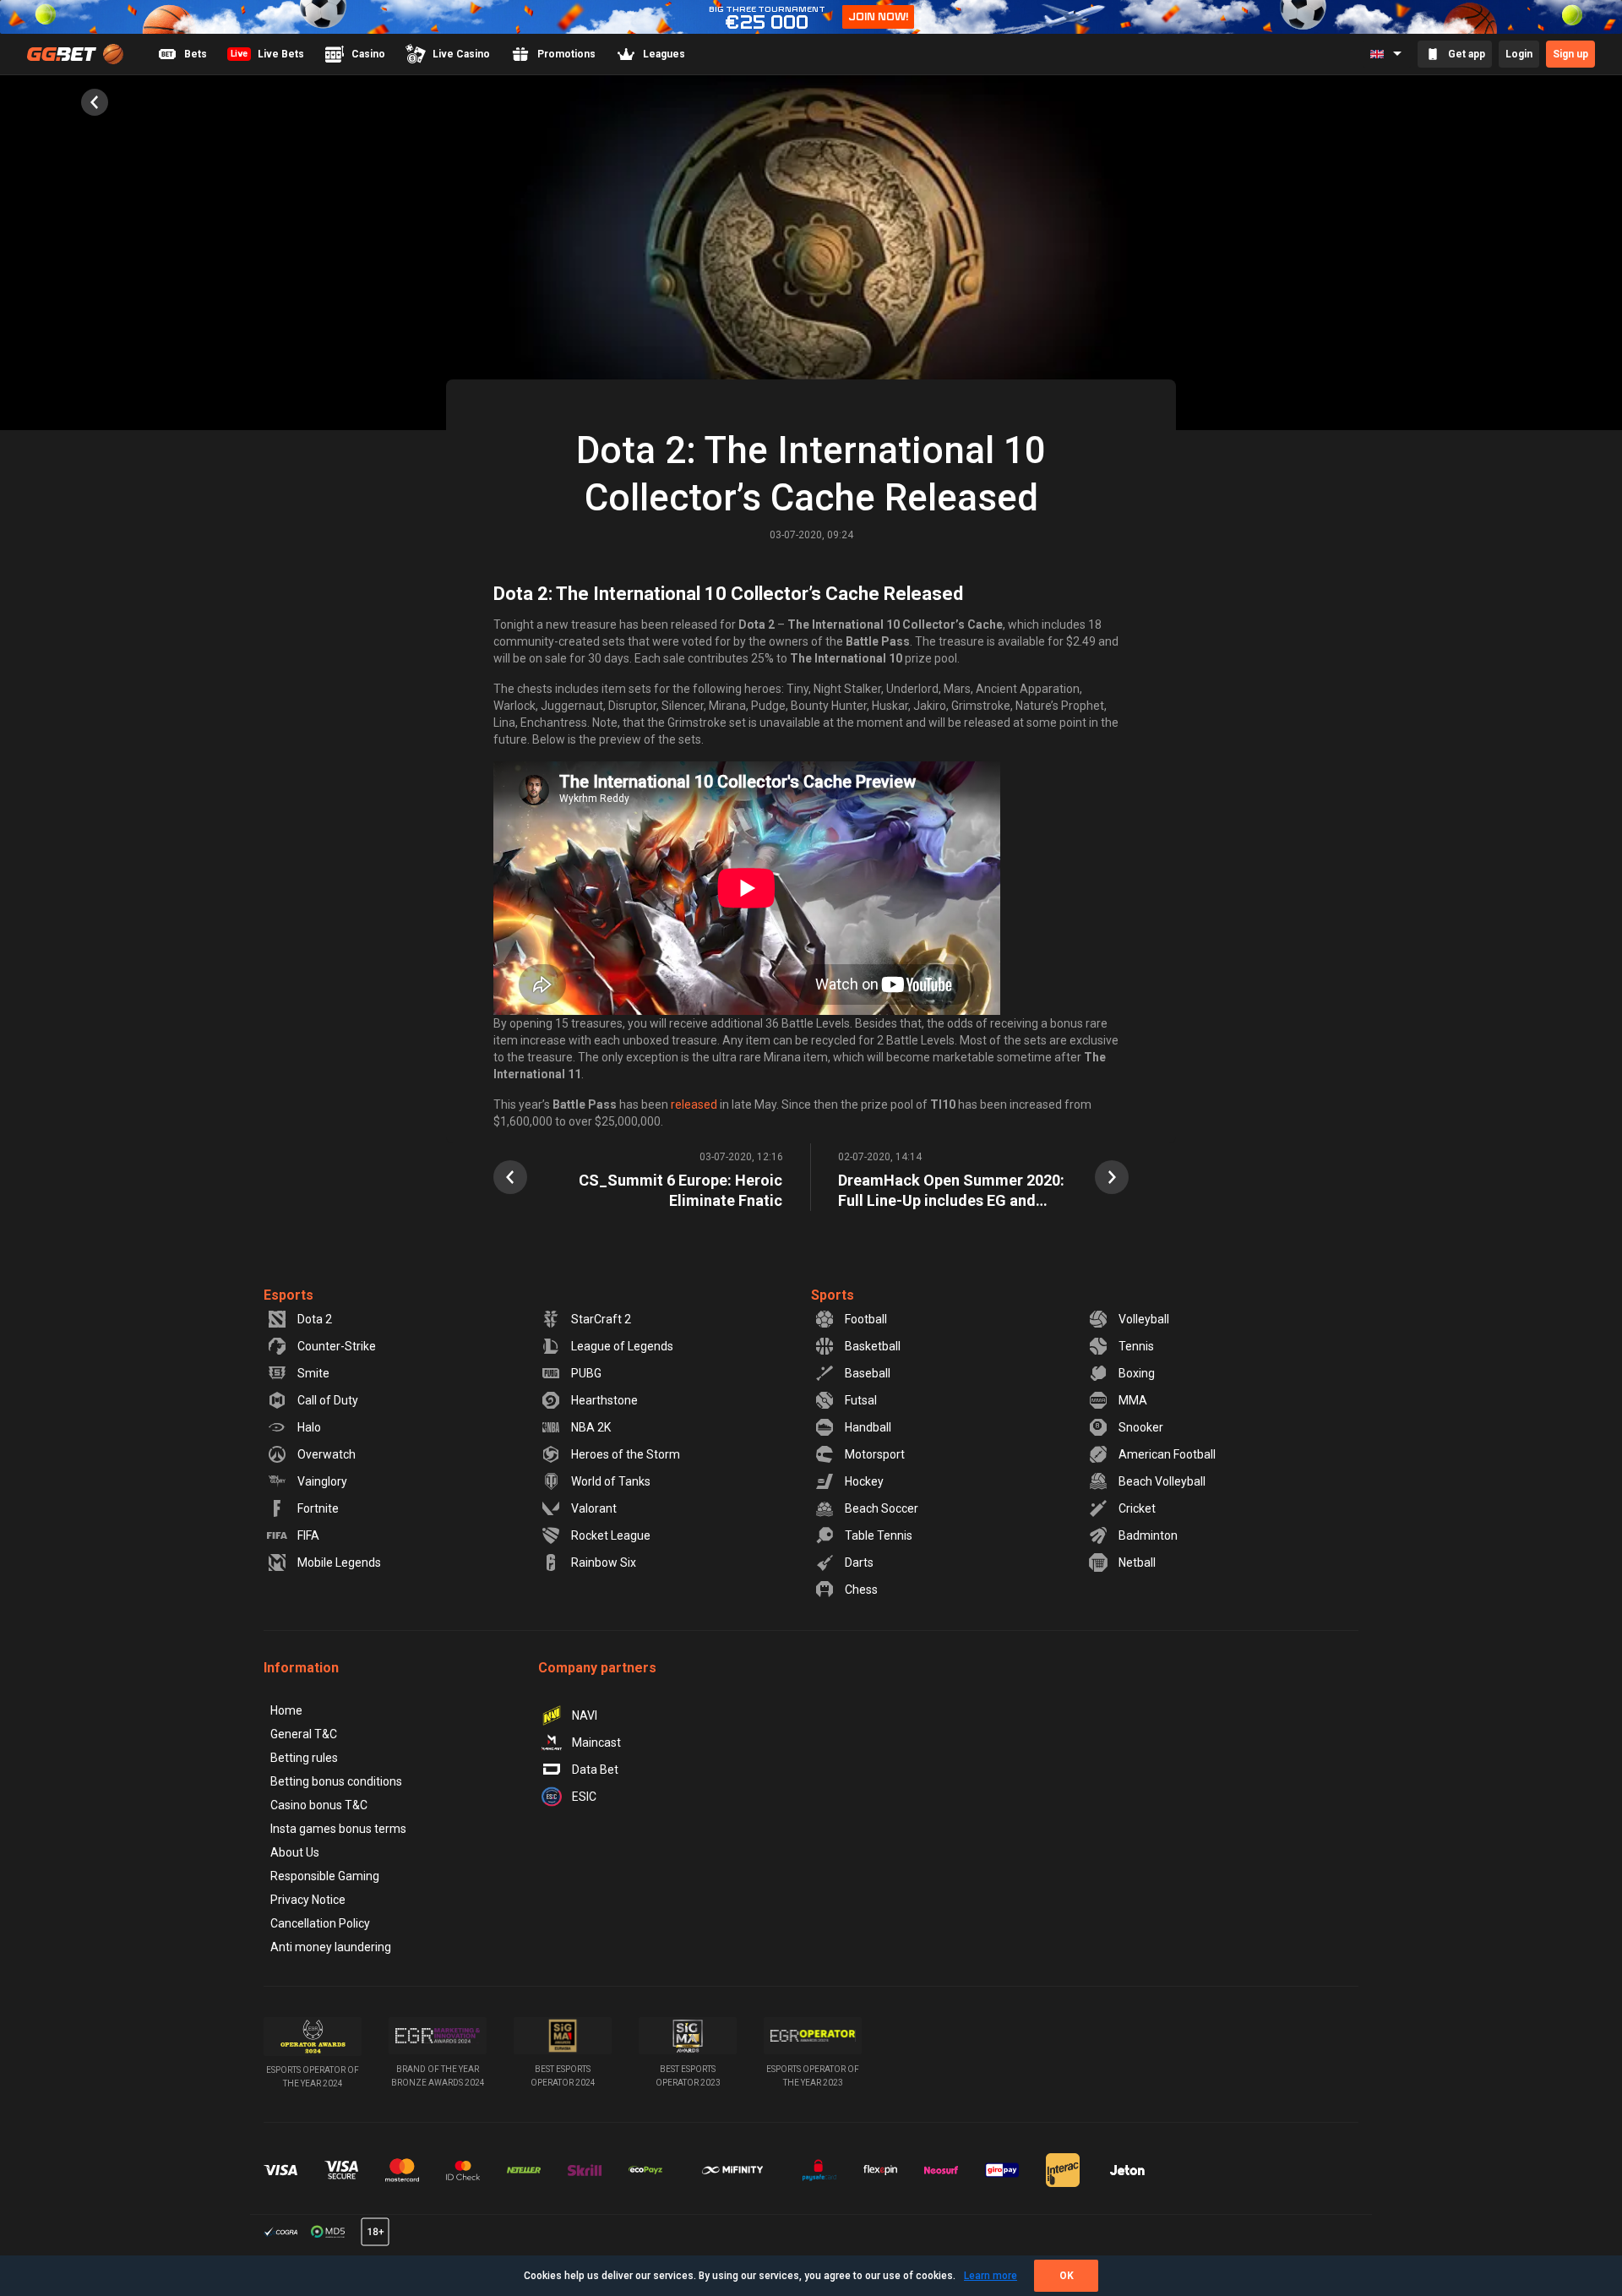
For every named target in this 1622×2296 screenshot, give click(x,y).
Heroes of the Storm (626, 1454)
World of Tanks (611, 1481)
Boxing (1137, 1373)
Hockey (864, 1481)
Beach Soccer (882, 1508)
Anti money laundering (331, 1947)
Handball (868, 1427)
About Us (295, 1852)
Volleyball (1144, 1319)
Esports (288, 1295)
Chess (861, 1590)
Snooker (1141, 1427)
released (694, 1104)
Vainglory (322, 1481)
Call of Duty (328, 1400)
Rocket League (611, 1535)
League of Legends (622, 1346)
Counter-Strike (337, 1346)
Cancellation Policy (320, 1923)
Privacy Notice (308, 1900)
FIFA (308, 1535)
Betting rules (304, 1758)
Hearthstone (604, 1400)
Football (866, 1319)
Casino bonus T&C (319, 1805)
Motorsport (875, 1454)
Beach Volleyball (1162, 1481)
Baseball (868, 1373)
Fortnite (318, 1508)
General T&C (304, 1734)
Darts (859, 1562)
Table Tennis (879, 1535)
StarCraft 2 (601, 1319)
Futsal (861, 1400)
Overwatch (327, 1454)
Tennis (1136, 1346)
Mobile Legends (339, 1562)
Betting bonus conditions (336, 1781)
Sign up (1570, 54)
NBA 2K (591, 1427)
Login (1519, 54)
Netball (1137, 1562)
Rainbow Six (604, 1562)
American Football (1167, 1454)
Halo (309, 1427)
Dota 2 (315, 1319)
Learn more (991, 2276)
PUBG (586, 1373)
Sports (833, 1295)
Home (286, 1710)
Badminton (1148, 1535)
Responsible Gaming (325, 1876)
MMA (1133, 1400)
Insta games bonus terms (338, 1829)
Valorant (594, 1508)
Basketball (873, 1346)
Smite (313, 1373)
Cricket (1137, 1508)
